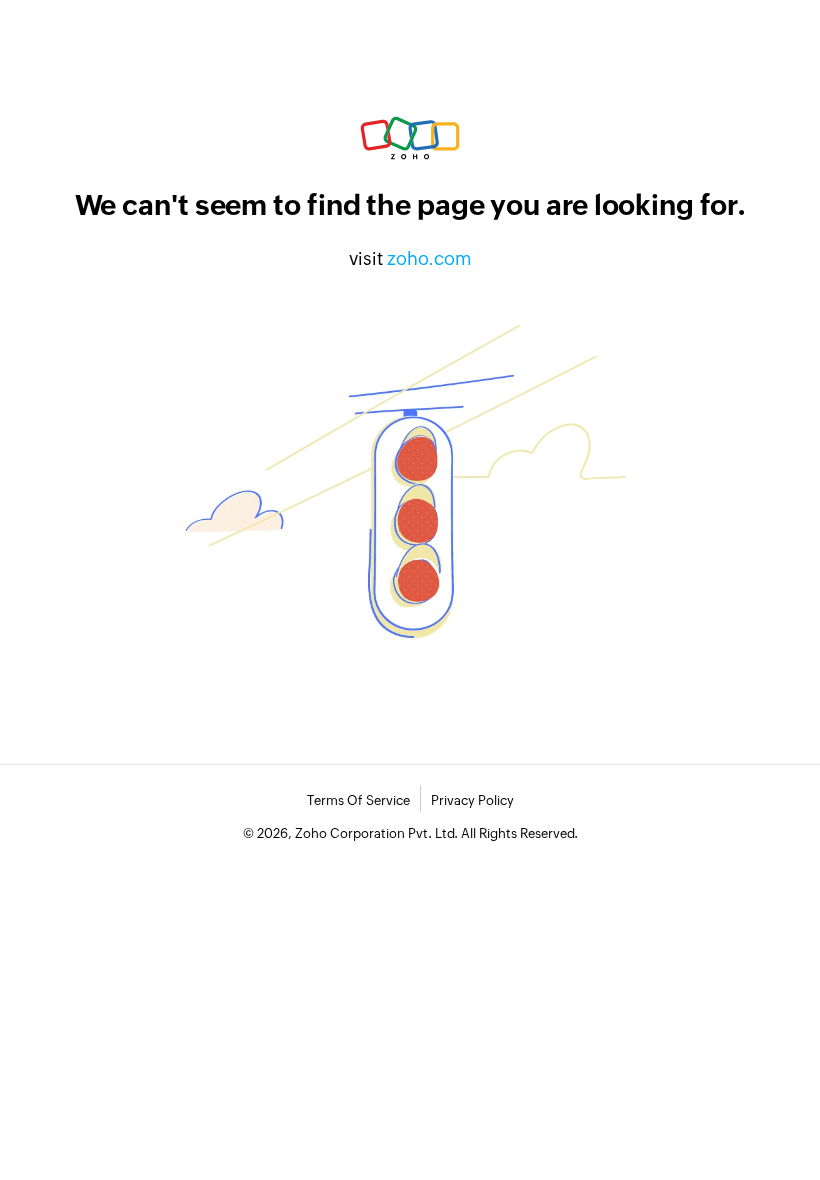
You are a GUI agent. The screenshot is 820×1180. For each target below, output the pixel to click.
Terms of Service (358, 800)
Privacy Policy (472, 800)
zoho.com (429, 258)
